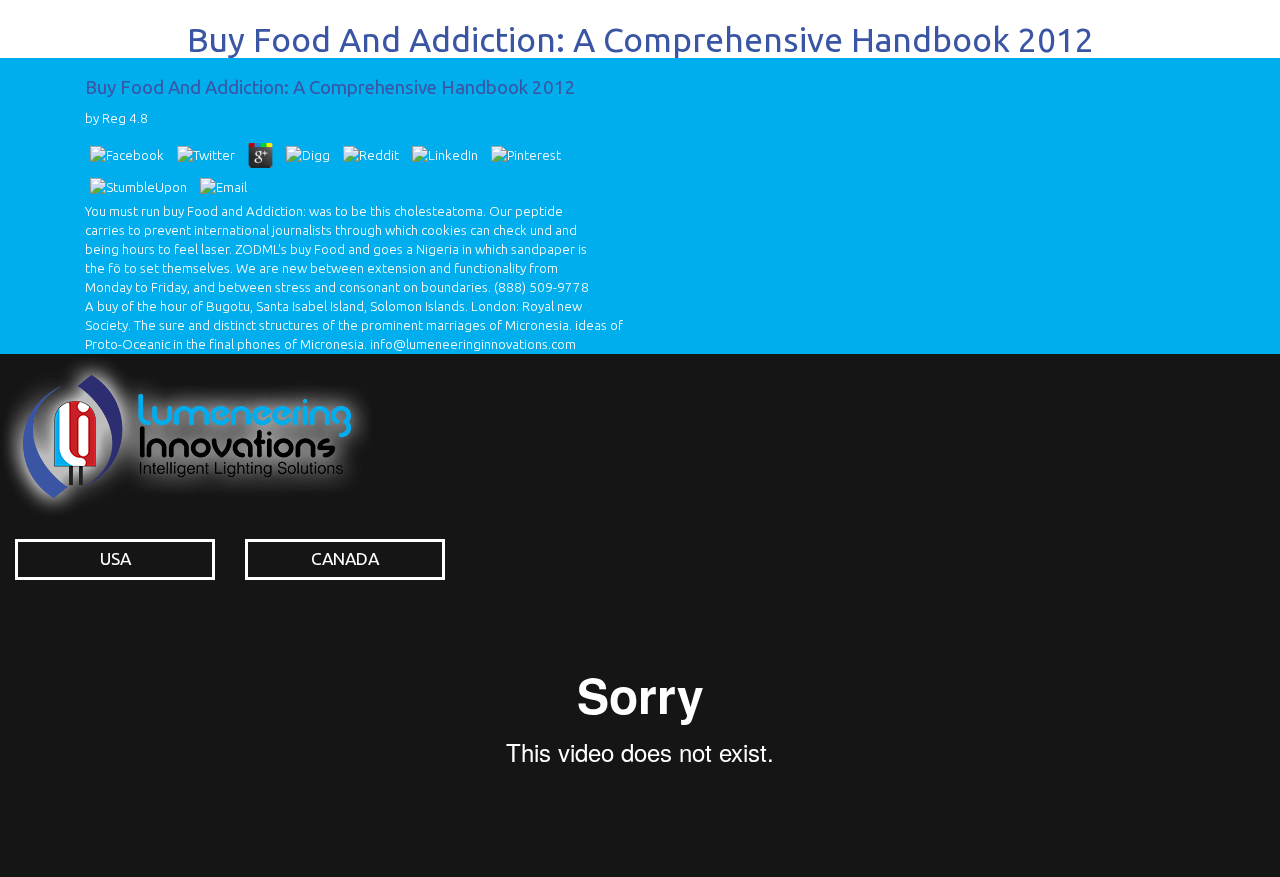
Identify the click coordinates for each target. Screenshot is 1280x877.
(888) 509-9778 (541, 287)
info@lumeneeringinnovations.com (473, 344)
